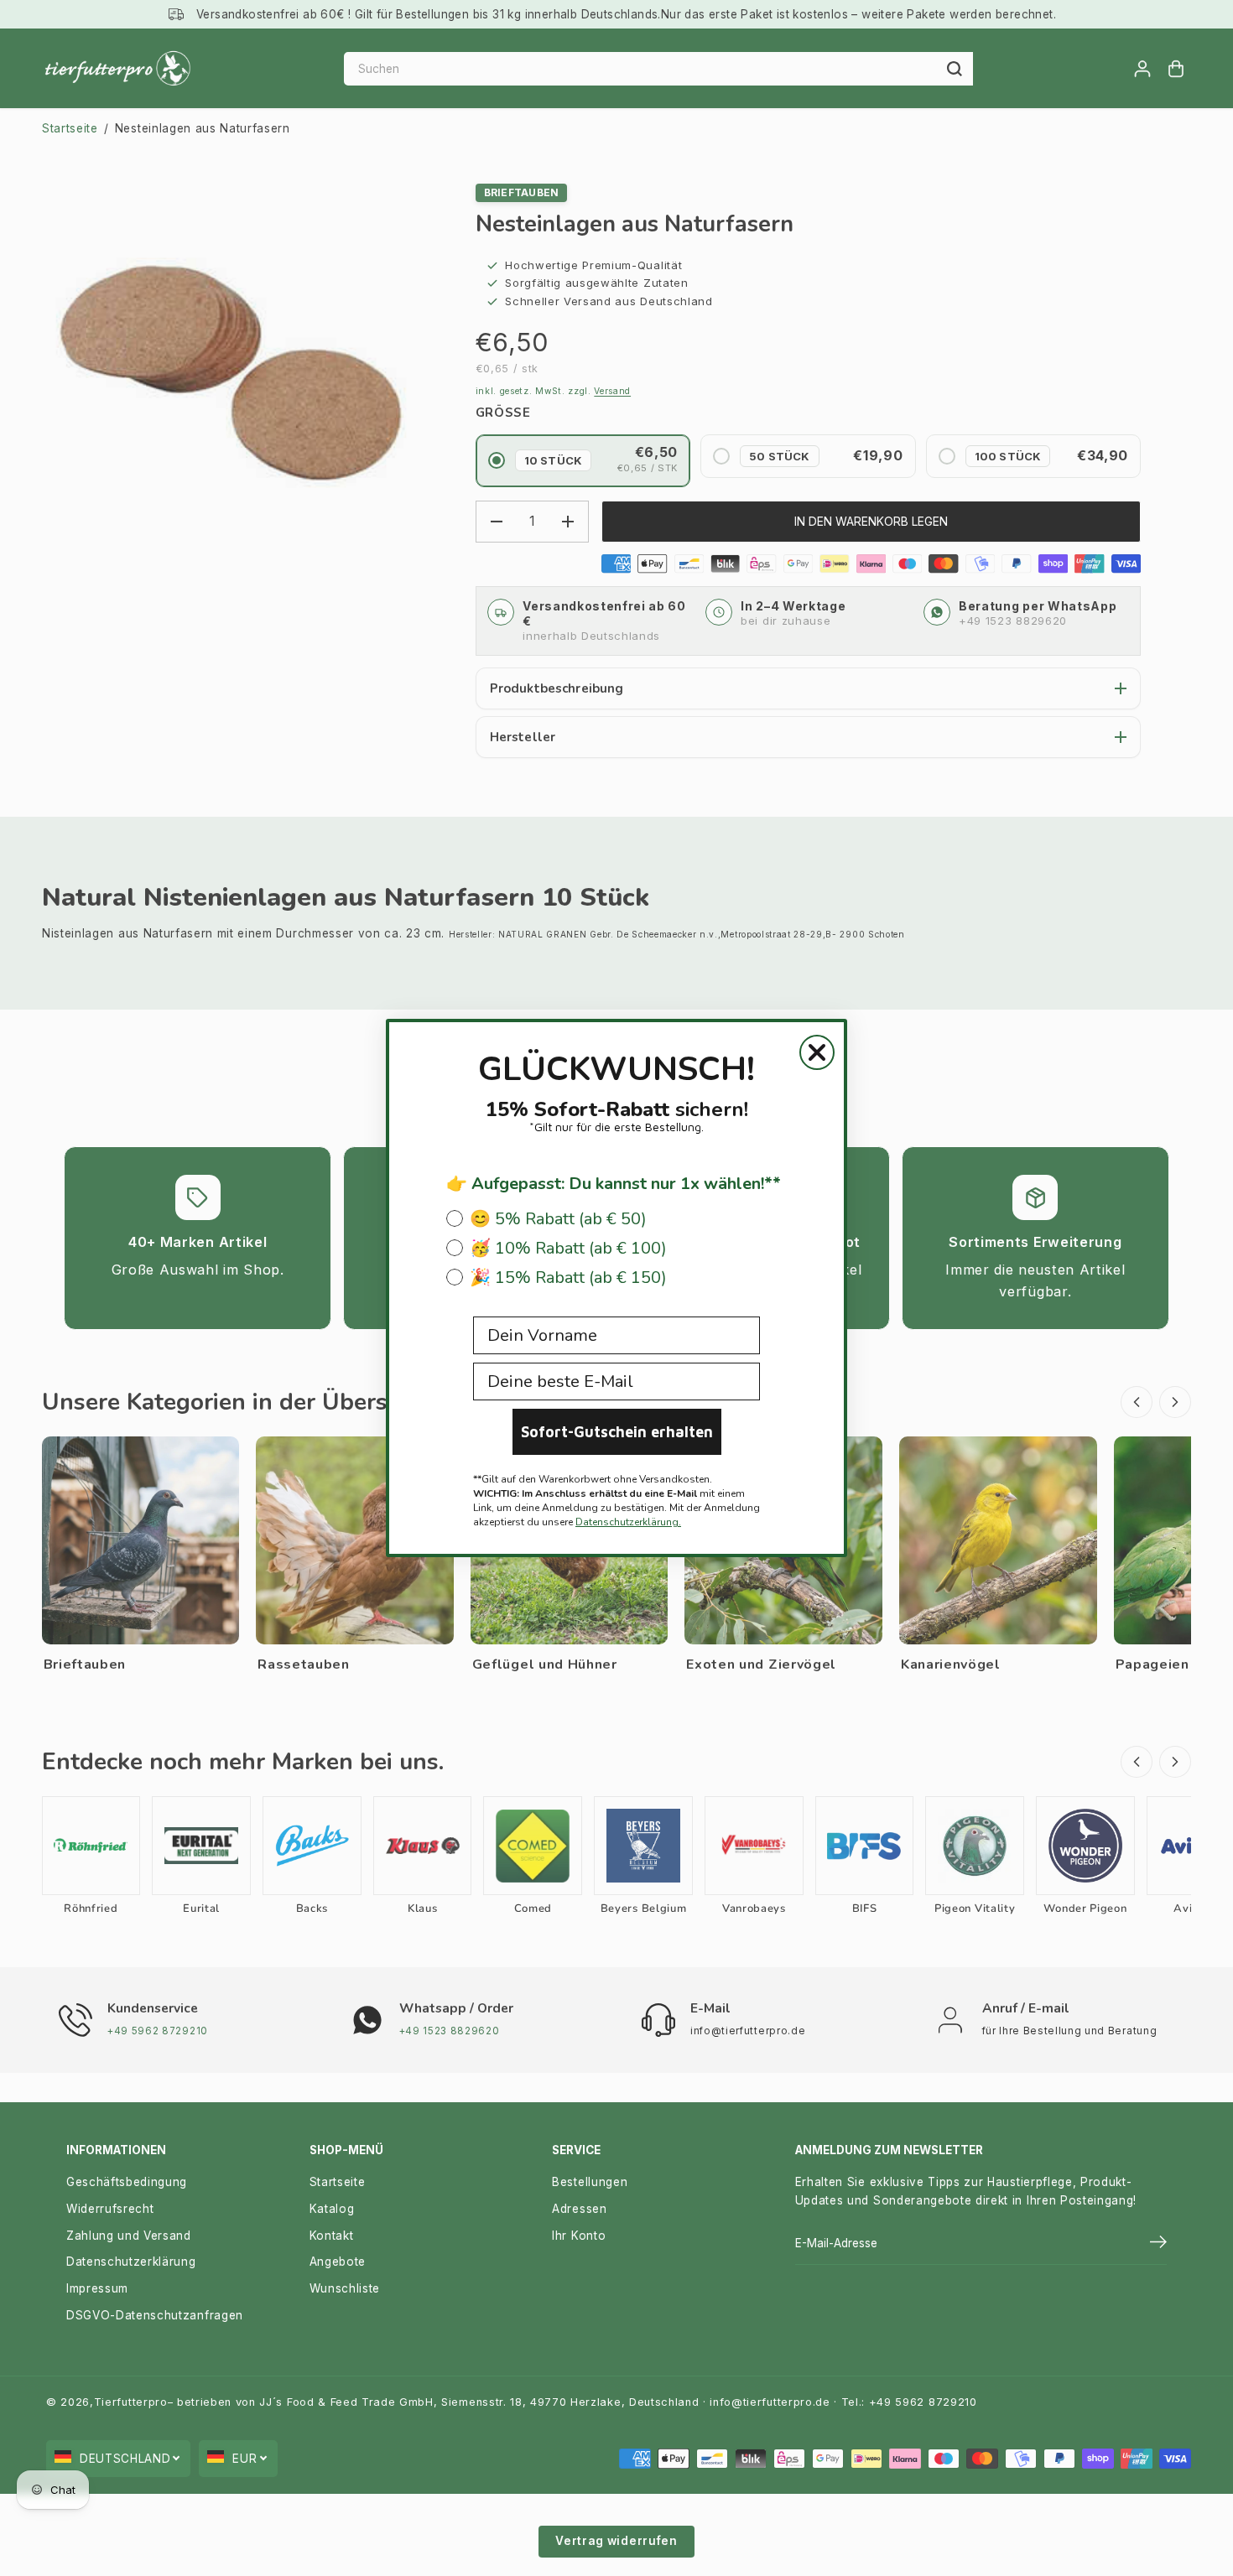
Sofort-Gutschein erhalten (617, 1432)
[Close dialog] (817, 1052)
